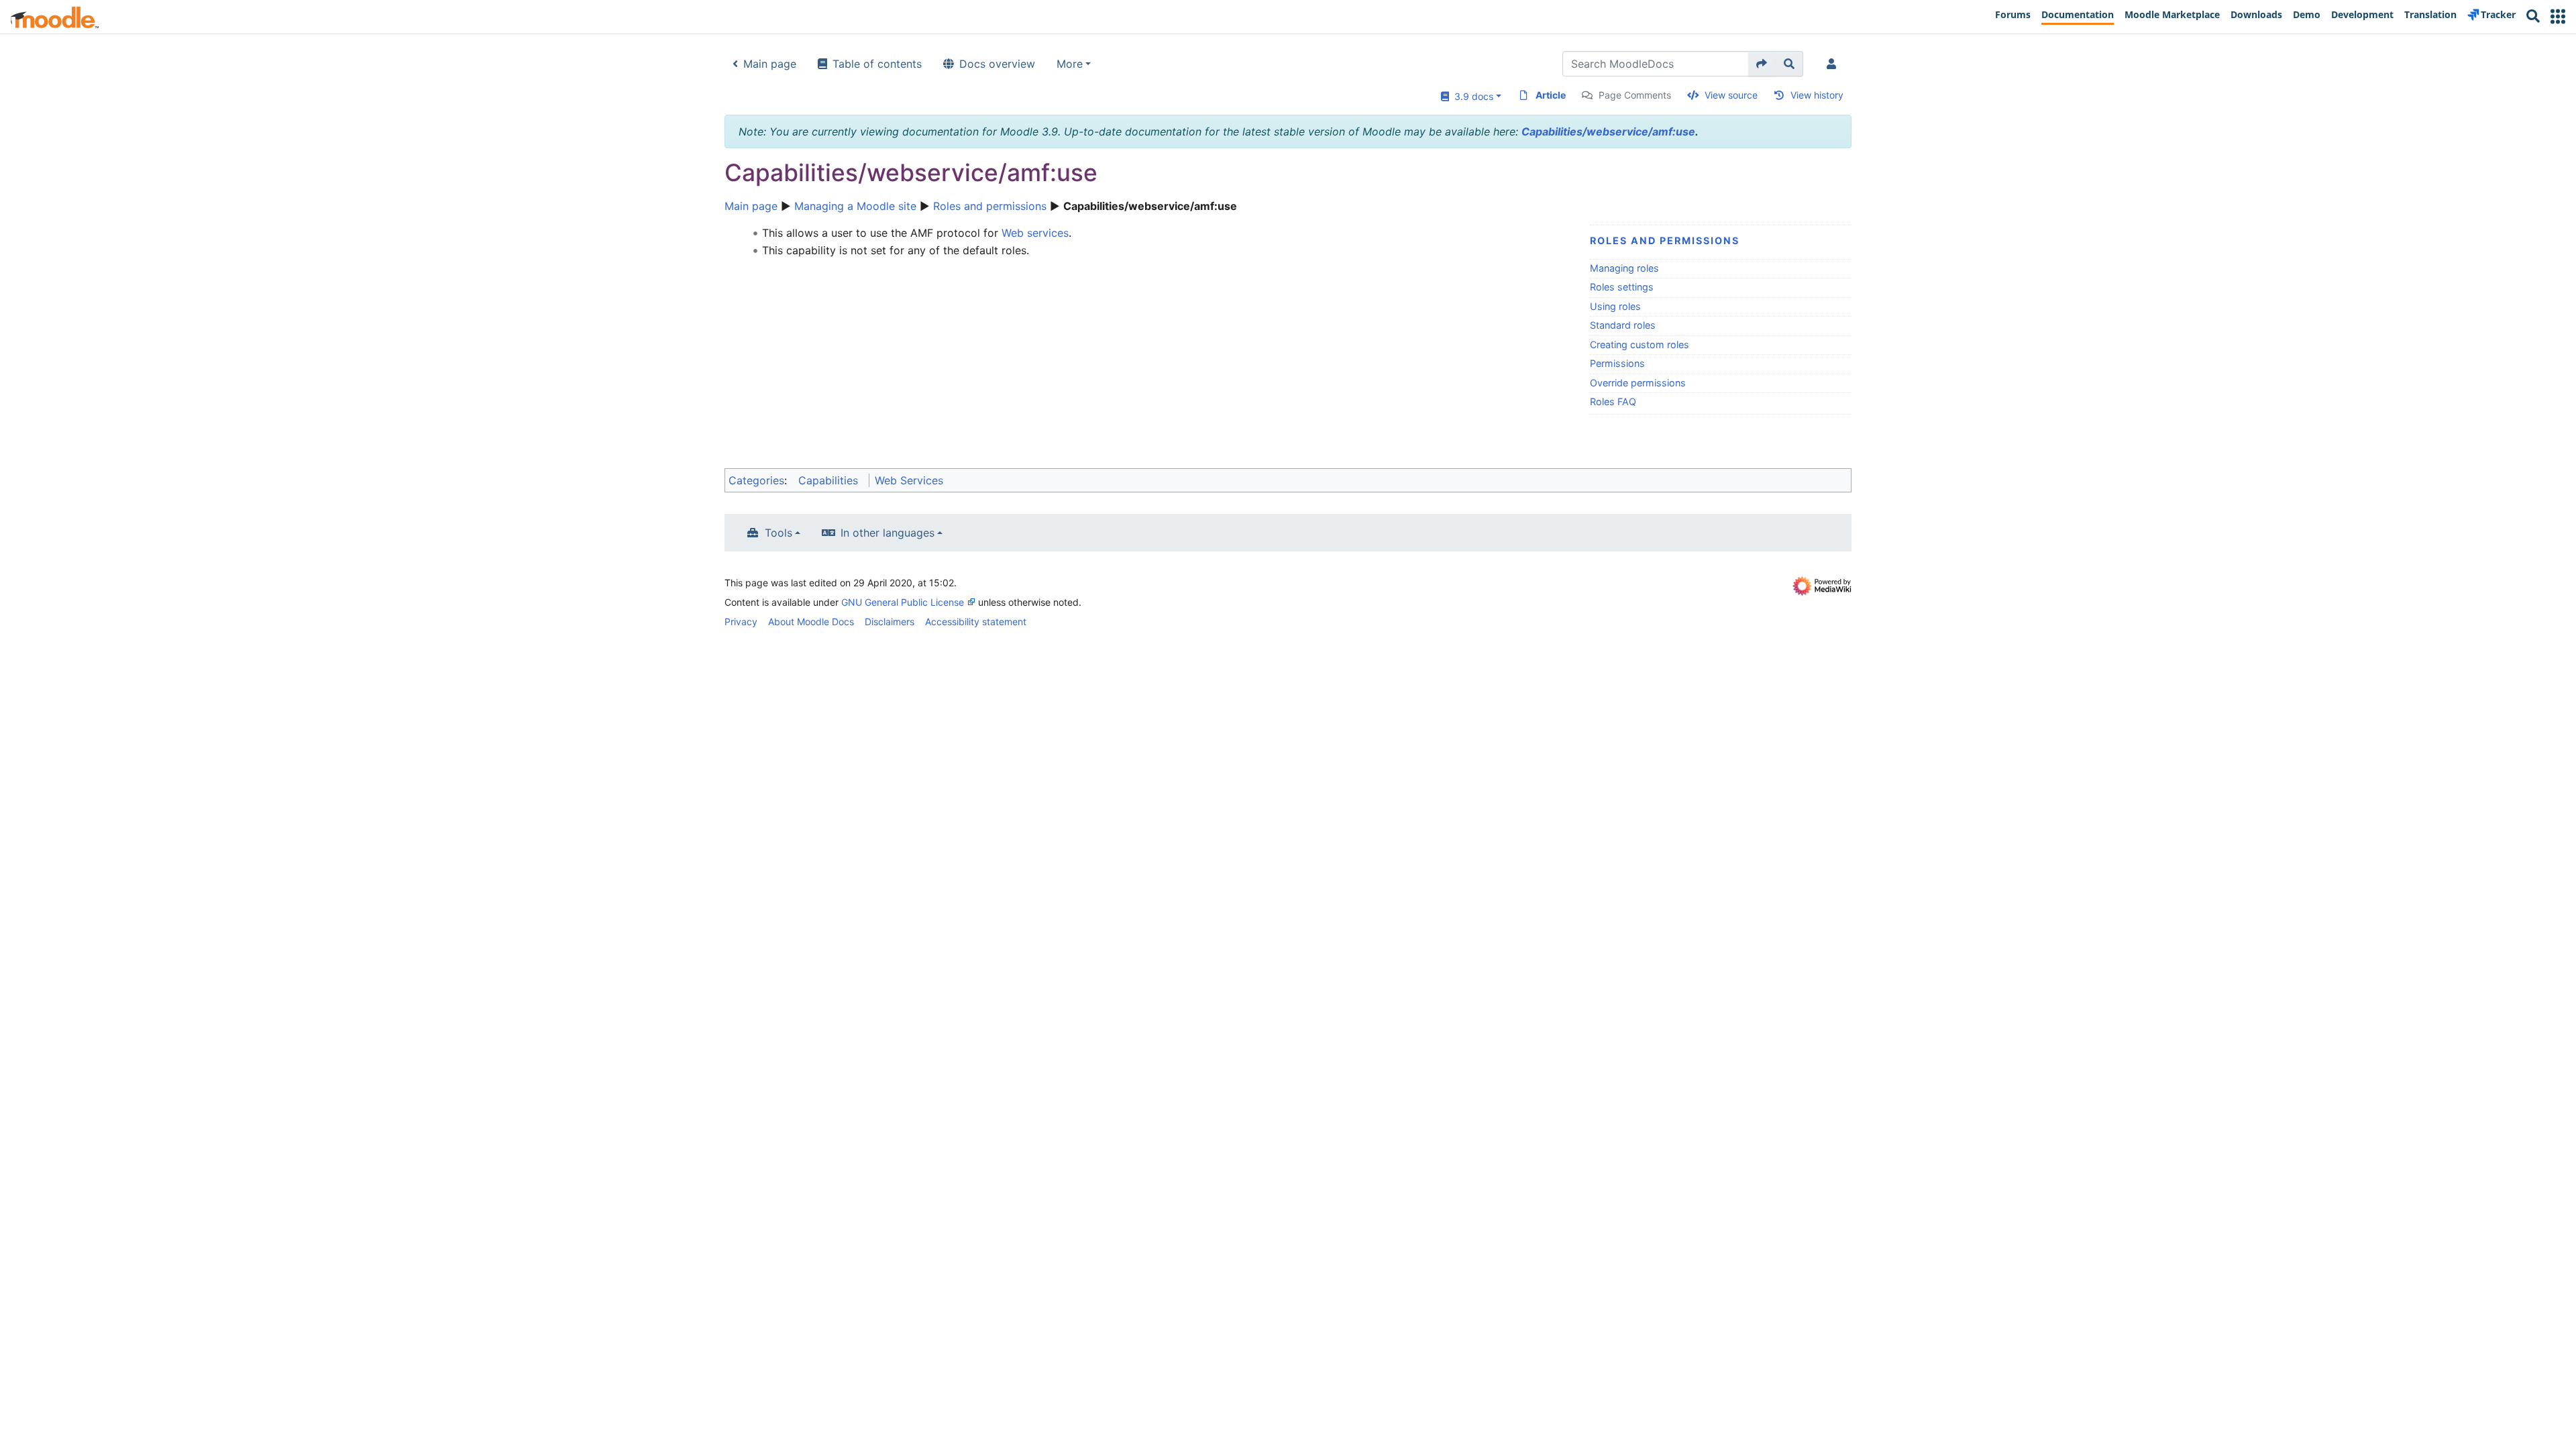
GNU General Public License (903, 602)
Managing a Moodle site (855, 206)
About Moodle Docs (811, 622)
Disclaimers (890, 622)
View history (1817, 95)
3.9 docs (1471, 96)
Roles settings (1622, 287)
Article (1551, 95)
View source (1731, 95)
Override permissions (1638, 383)
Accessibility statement (976, 622)
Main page (770, 64)
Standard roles (1623, 325)
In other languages (888, 533)
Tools (779, 533)
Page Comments (1635, 95)
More (1070, 64)
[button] (2558, 16)
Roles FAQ (1613, 401)
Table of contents (877, 64)
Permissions (1617, 363)
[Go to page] (1762, 64)
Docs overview (997, 64)
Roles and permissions (990, 206)
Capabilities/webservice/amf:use (1608, 131)
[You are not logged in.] (1834, 64)
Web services (1035, 233)
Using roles (1615, 306)
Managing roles (1624, 268)
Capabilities (828, 480)
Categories (756, 480)
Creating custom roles (1640, 344)
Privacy (741, 622)
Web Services (909, 480)
